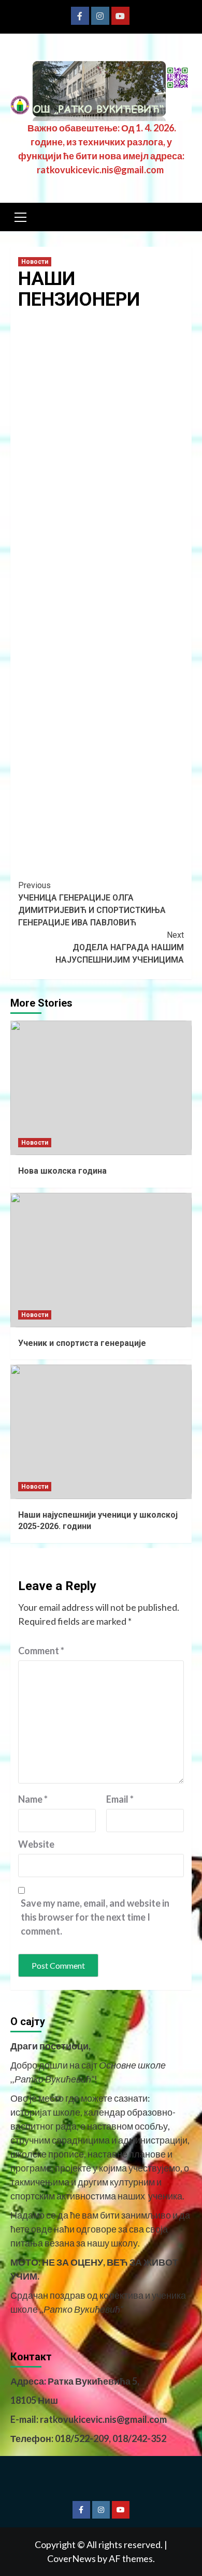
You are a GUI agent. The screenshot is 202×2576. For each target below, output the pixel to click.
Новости (35, 262)
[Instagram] (100, 16)
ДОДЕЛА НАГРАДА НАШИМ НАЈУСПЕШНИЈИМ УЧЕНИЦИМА (120, 947)
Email (120, 1799)
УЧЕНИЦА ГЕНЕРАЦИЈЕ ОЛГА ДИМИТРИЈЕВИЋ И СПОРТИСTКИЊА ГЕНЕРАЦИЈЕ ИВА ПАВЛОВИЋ (92, 904)
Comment (41, 1651)
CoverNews (71, 2558)
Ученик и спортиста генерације (82, 1343)
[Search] (180, 218)
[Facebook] (80, 16)
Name (33, 1799)
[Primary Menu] (21, 216)
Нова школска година (62, 1171)
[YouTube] (120, 16)
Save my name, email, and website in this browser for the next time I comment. (95, 1917)
